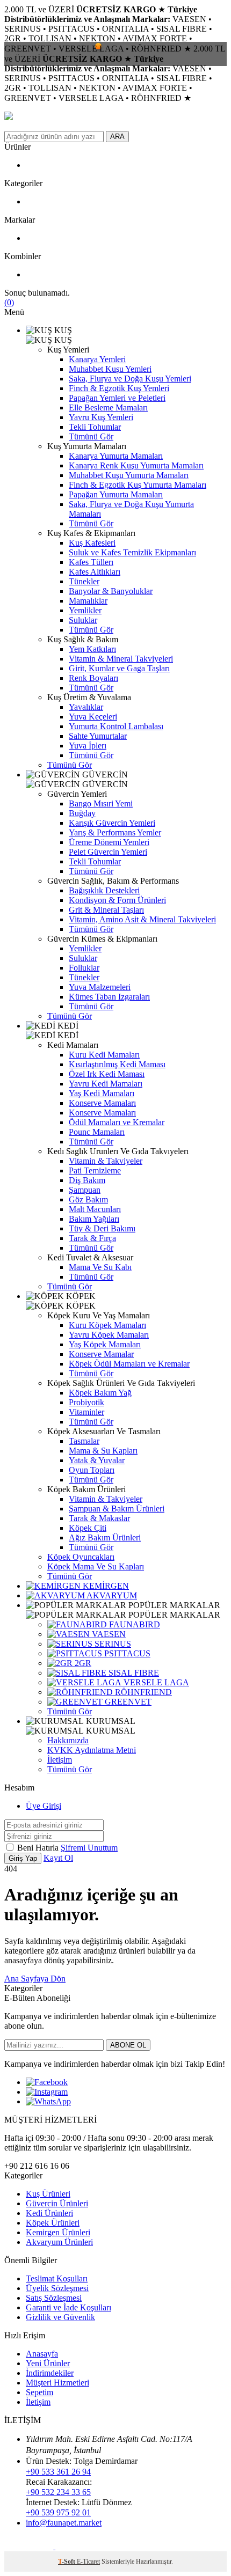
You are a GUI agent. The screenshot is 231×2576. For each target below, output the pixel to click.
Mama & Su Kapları (103, 1451)
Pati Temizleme (95, 1170)
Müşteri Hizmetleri (57, 2383)
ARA (117, 137)
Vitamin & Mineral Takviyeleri (121, 659)
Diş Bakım (87, 1180)
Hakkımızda (68, 1740)
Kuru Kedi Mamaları (104, 1055)
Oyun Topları (92, 1470)
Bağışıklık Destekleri (104, 890)
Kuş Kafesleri (92, 543)
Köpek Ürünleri (53, 2223)
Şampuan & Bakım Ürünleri (117, 1509)
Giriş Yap (23, 1858)
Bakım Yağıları (94, 1219)
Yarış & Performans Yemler (115, 832)
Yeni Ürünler (48, 2363)
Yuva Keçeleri (93, 717)
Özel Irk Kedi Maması (107, 1074)
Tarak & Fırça (92, 1238)
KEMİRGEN (105, 1586)
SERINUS (112, 1644)
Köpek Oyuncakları (81, 1557)
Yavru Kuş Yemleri (101, 417)
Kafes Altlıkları (95, 572)
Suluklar (83, 620)
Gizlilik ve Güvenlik (60, 2317)
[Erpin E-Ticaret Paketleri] (30, 2546)
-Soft (67, 2562)
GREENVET (127, 1702)
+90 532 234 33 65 (58, 2492)
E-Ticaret (88, 2562)
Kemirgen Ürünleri (58, 2232)
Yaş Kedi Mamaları (102, 1093)
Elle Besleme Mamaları (108, 408)
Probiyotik (86, 1402)
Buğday (82, 813)
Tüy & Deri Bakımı (102, 1228)
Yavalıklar (86, 707)
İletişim (60, 1760)
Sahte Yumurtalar (98, 736)
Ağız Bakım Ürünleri (105, 1537)
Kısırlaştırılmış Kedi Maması (117, 1064)
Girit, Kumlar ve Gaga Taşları (119, 668)
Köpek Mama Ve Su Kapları (96, 1566)
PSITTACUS (126, 1653)
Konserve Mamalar (101, 1354)
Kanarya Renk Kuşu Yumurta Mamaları (136, 465)
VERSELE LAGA (155, 1682)
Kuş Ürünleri (48, 2194)
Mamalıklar (88, 601)
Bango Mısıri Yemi (101, 803)
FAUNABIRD (133, 1624)
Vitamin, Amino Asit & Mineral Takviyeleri (142, 919)
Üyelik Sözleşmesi (57, 2288)
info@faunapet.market (64, 2523)
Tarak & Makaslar (99, 1518)
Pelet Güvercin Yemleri (108, 852)
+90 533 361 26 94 (58, 2472)
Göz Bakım (88, 1199)
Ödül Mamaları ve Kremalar (117, 1122)
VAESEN (108, 1634)
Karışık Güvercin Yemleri (112, 823)
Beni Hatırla (39, 1848)
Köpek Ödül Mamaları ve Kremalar (129, 1364)
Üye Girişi (44, 1806)
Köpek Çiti (88, 1528)
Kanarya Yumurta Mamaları (116, 456)
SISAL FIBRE (133, 1673)
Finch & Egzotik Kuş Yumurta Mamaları (138, 485)
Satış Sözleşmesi (54, 2298)
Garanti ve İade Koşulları (68, 2307)
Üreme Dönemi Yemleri (109, 842)
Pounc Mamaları (97, 1132)
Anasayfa (42, 2354)
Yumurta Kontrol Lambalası (116, 726)
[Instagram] (47, 2092)
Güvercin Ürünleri (57, 2203)
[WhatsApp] (48, 2101)
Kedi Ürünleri (49, 2213)
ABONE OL (128, 2045)
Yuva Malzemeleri (100, 987)
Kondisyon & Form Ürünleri (117, 900)
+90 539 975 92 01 (58, 2512)
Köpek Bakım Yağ (100, 1393)
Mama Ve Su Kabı (100, 1267)
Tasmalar (84, 1441)
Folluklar (84, 968)
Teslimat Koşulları (57, 2278)
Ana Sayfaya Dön (35, 1979)
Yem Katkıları (92, 649)
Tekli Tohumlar (95, 427)
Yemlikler (85, 610)
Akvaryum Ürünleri (59, 2242)
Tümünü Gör (91, 436)
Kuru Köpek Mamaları (107, 1325)
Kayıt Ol (58, 1858)
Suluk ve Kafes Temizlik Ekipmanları (132, 552)
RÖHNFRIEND (142, 1692)
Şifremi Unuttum (89, 1848)
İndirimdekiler (50, 2373)
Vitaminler (86, 1412)
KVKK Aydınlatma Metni (92, 1750)
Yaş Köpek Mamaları (105, 1344)
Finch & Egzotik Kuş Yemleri (119, 388)
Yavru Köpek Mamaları (109, 1335)
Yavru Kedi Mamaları (106, 1084)
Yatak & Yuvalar (97, 1460)
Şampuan (85, 1190)
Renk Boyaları (93, 678)
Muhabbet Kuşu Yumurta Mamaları (129, 475)
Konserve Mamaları (102, 1103)
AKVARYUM (111, 1595)
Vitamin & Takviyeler (106, 1161)
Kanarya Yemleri (97, 359)
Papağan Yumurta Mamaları (116, 494)
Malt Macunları (95, 1209)
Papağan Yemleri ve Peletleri (117, 398)
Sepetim (39, 2392)
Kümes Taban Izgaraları (109, 997)
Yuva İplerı (88, 746)
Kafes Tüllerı (91, 562)
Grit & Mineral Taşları (106, 910)
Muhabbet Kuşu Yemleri (110, 369)
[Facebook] (47, 2082)
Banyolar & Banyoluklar (111, 591)
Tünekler (84, 581)
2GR (82, 1663)
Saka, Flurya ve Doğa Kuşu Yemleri (130, 379)
